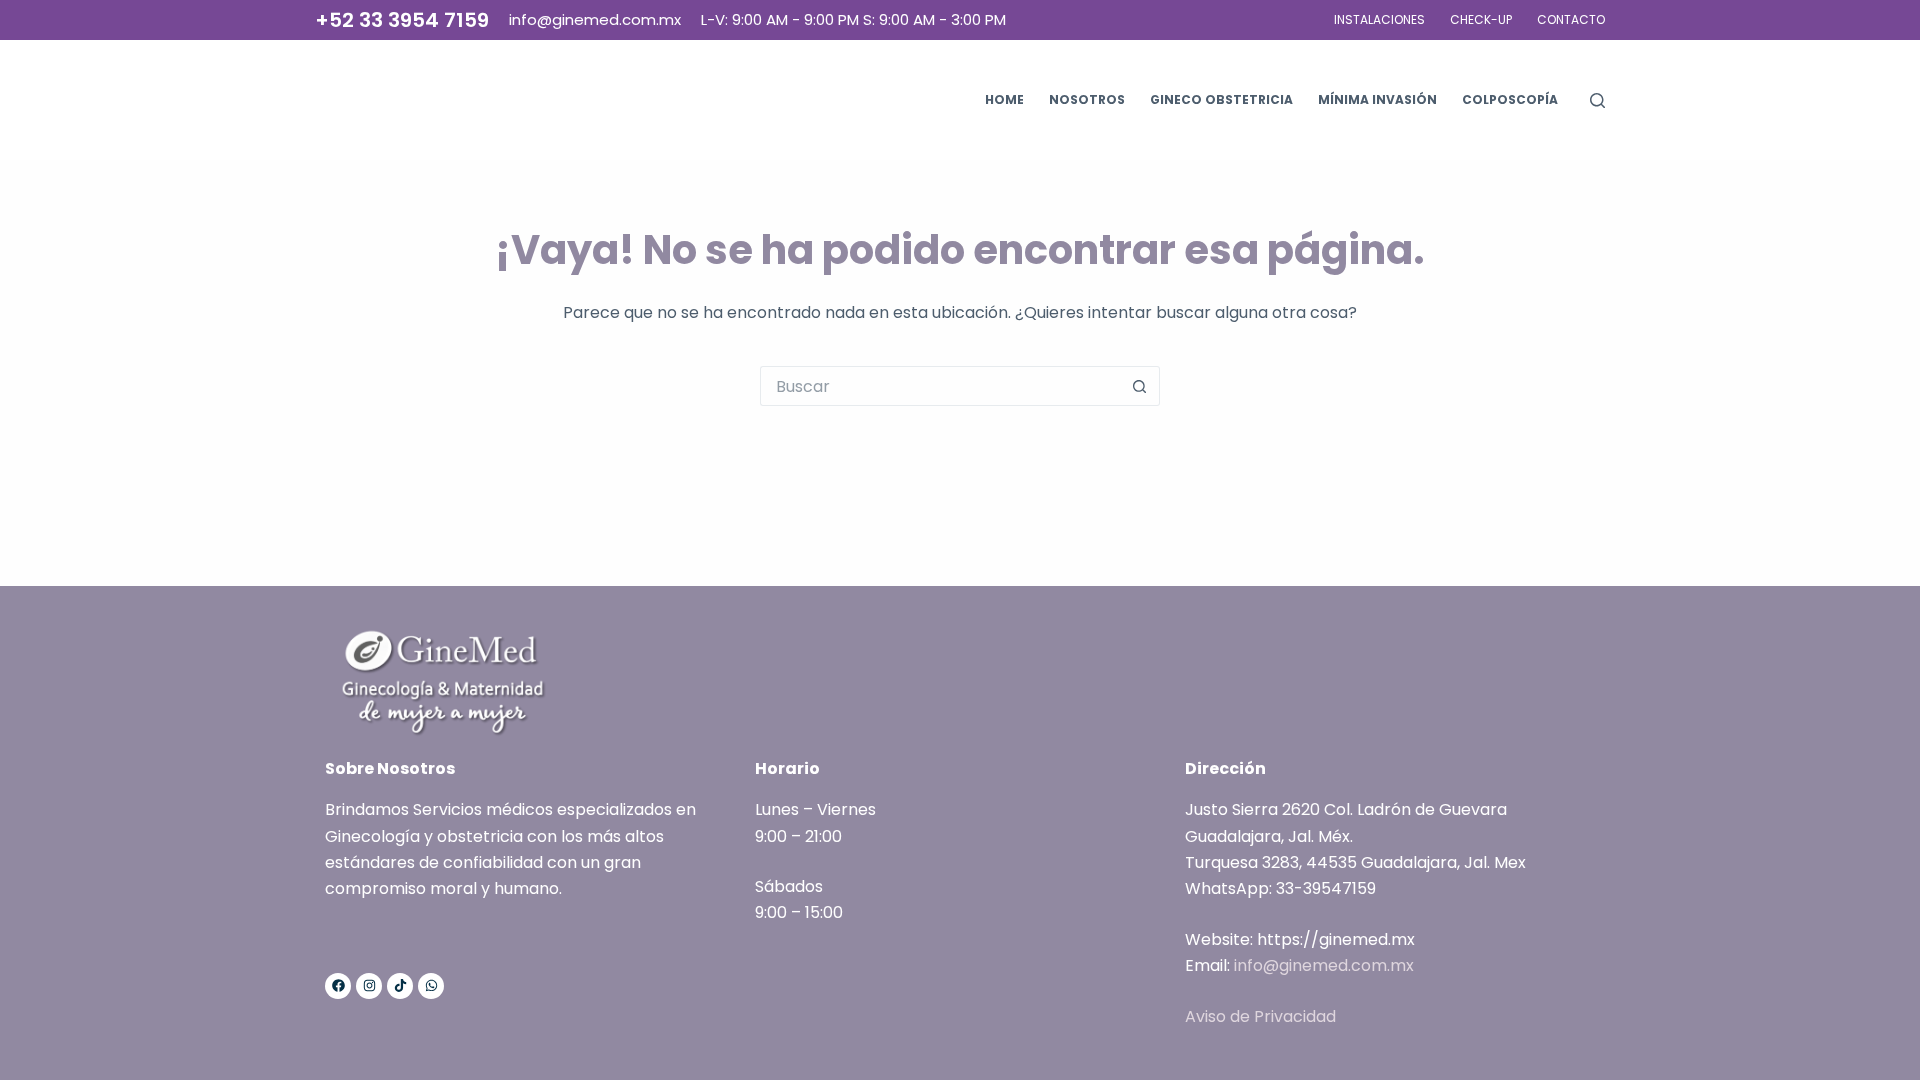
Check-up (1481, 19)
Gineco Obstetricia (1221, 99)
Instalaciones (1379, 19)
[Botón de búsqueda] (1140, 386)
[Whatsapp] (431, 986)
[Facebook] (338, 986)
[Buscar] (1597, 100)
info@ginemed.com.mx (1324, 965)
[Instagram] (369, 986)
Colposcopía (1510, 99)
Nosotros (1087, 99)
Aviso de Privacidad (1260, 1016)
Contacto (1571, 19)
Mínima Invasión (1377, 99)
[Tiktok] (400, 986)
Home (1004, 99)
